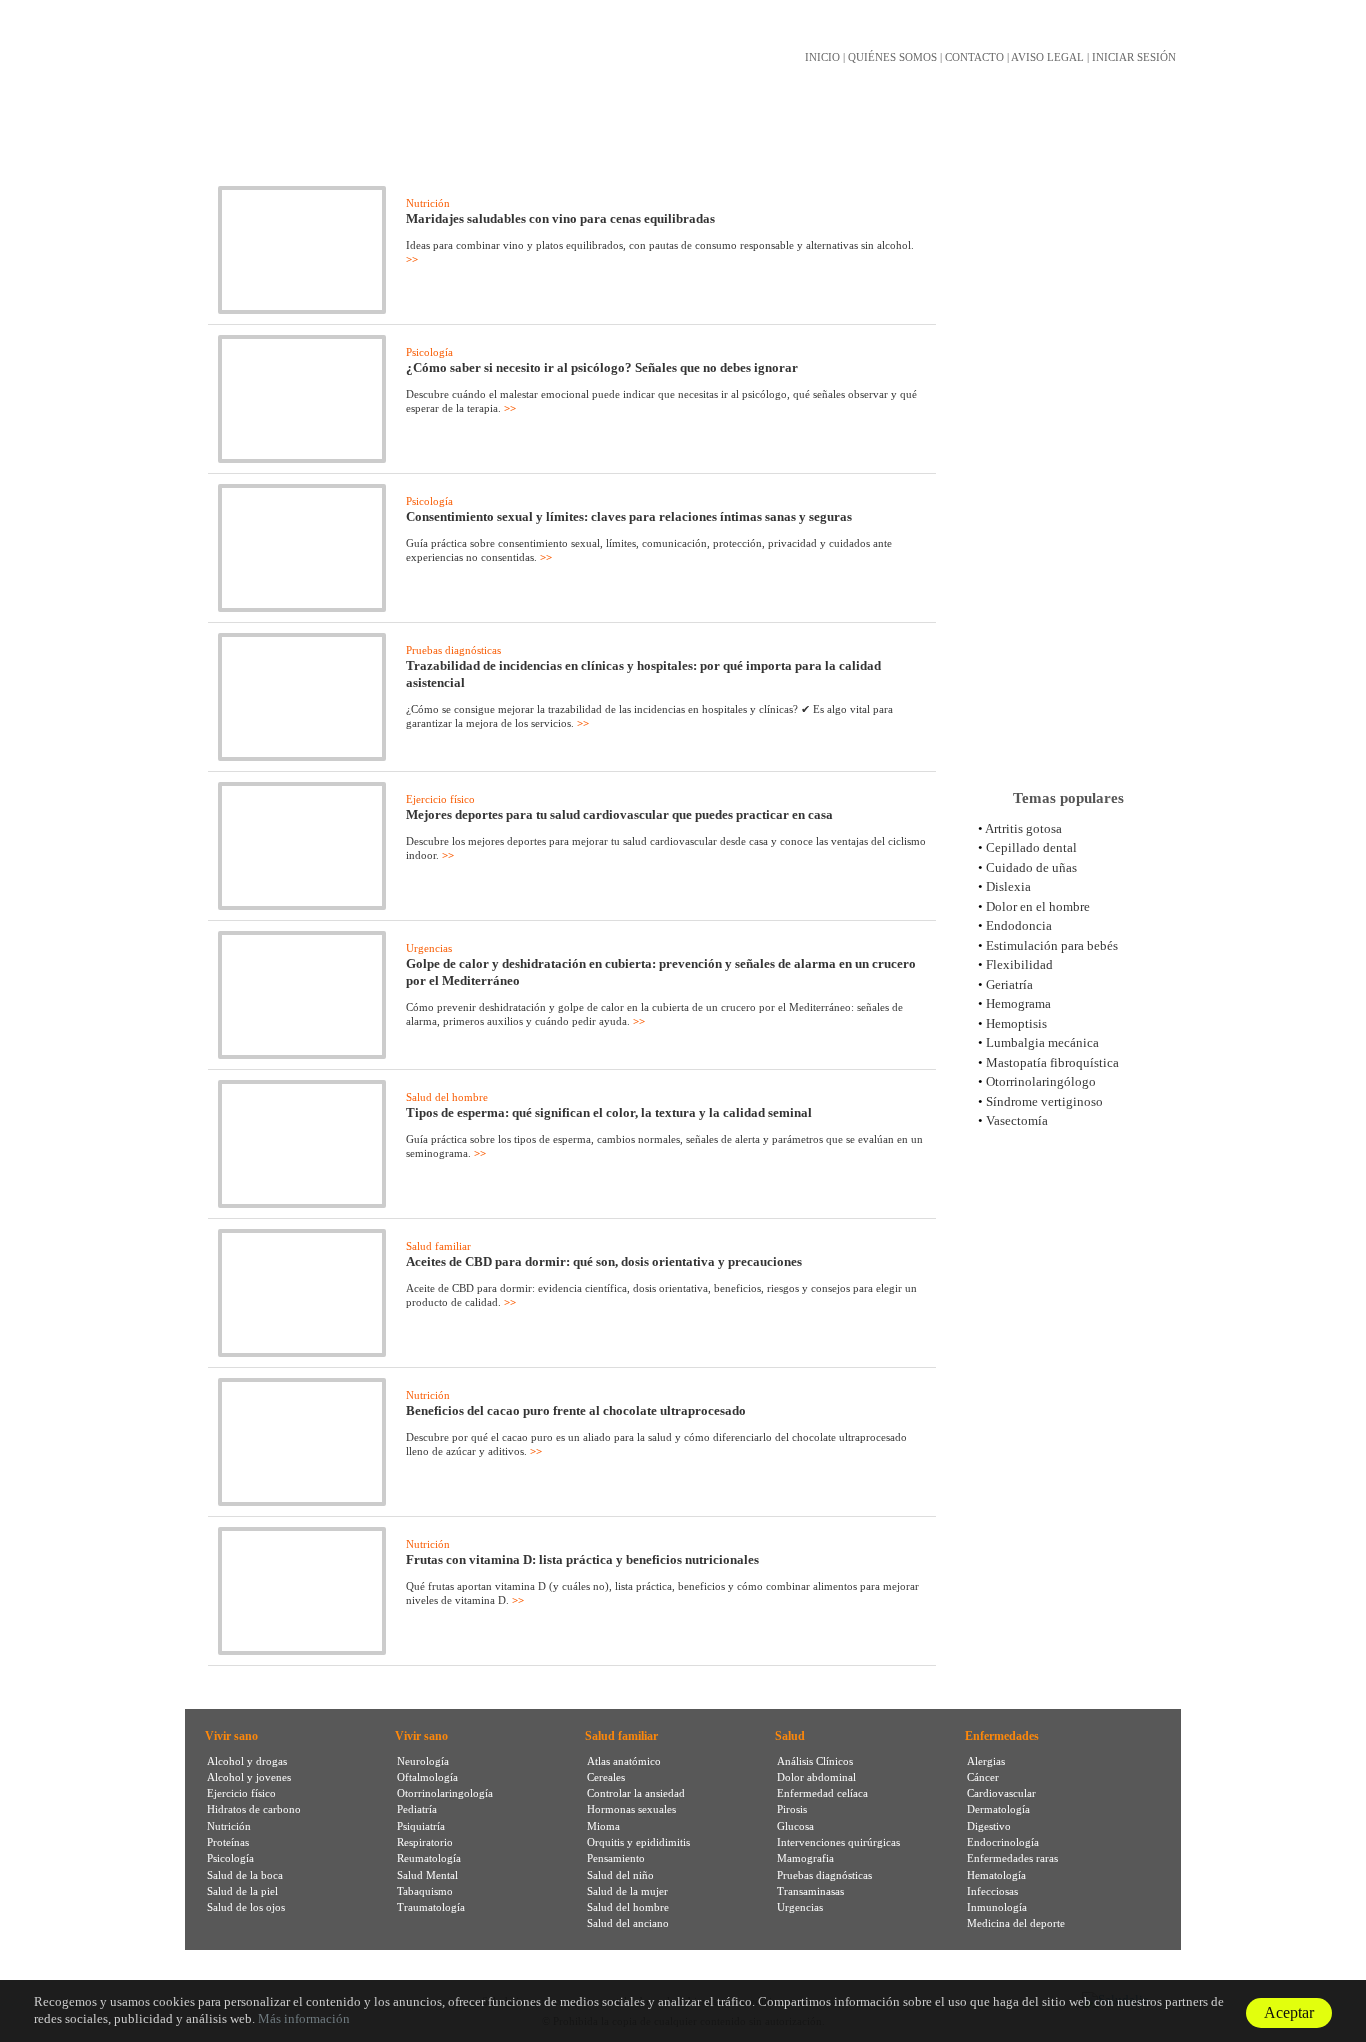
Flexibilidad (1019, 964)
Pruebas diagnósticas (453, 650)
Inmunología (997, 1907)
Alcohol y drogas (247, 1761)
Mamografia (805, 1858)
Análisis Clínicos (815, 1761)
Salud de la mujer (627, 1891)
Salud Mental (427, 1875)
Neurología (423, 1761)
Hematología (996, 1875)
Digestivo (989, 1826)
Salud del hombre (447, 1097)
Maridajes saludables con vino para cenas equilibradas (560, 218)
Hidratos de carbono (254, 1809)
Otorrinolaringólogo (1041, 1081)
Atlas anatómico (624, 1761)
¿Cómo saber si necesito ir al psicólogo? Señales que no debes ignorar (602, 367)
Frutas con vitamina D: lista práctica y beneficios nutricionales (582, 1559)
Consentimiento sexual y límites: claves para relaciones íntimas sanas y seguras (629, 516)
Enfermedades (1002, 1736)
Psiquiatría (421, 1826)
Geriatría (1009, 984)
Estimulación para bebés (1052, 945)
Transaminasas (810, 1891)
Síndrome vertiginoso (1044, 1101)
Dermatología (998, 1809)
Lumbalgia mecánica (1042, 1042)
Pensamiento (616, 1858)
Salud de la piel (242, 1891)
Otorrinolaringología (445, 1793)
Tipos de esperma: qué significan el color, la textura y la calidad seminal (609, 1112)
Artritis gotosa (1023, 828)
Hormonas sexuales (631, 1809)
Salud (790, 1736)
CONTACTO (974, 57)
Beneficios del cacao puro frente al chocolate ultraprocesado (576, 1410)
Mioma (603, 1826)
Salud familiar (438, 1246)
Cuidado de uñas (1031, 867)
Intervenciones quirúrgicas (838, 1842)
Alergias (986, 1761)
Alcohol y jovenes (249, 1777)
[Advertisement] (1068, 459)
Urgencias (429, 948)
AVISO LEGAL (1047, 57)
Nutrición (428, 203)
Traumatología (431, 1907)
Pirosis (792, 1809)
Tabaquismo (425, 1891)
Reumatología (429, 1858)
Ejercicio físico (440, 799)
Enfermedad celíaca (822, 1793)
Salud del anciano (628, 1923)
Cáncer (983, 1777)
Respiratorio (425, 1842)
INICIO (822, 57)
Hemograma (1018, 1003)
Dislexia (1008, 886)
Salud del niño (620, 1875)
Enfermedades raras (1012, 1858)
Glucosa (795, 1826)
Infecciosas (992, 1891)
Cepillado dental (1031, 847)
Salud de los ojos (246, 1907)
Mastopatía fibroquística (1052, 1062)
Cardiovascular (1001, 1793)
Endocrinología (1003, 1842)
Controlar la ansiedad (636, 1793)
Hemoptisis (1016, 1023)
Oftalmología (427, 1777)
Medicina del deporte (1016, 1923)
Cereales (606, 1777)
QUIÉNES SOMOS (892, 57)
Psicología (429, 352)
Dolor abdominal (816, 1777)
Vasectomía (1017, 1120)
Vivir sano (231, 1736)
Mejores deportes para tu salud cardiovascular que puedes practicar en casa (619, 814)
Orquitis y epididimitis (638, 1842)
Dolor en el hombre (1038, 906)
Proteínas (228, 1842)
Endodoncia (1019, 925)
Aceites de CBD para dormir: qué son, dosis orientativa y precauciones (604, 1261)
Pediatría (417, 1809)
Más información (304, 2018)
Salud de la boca (245, 1875)
